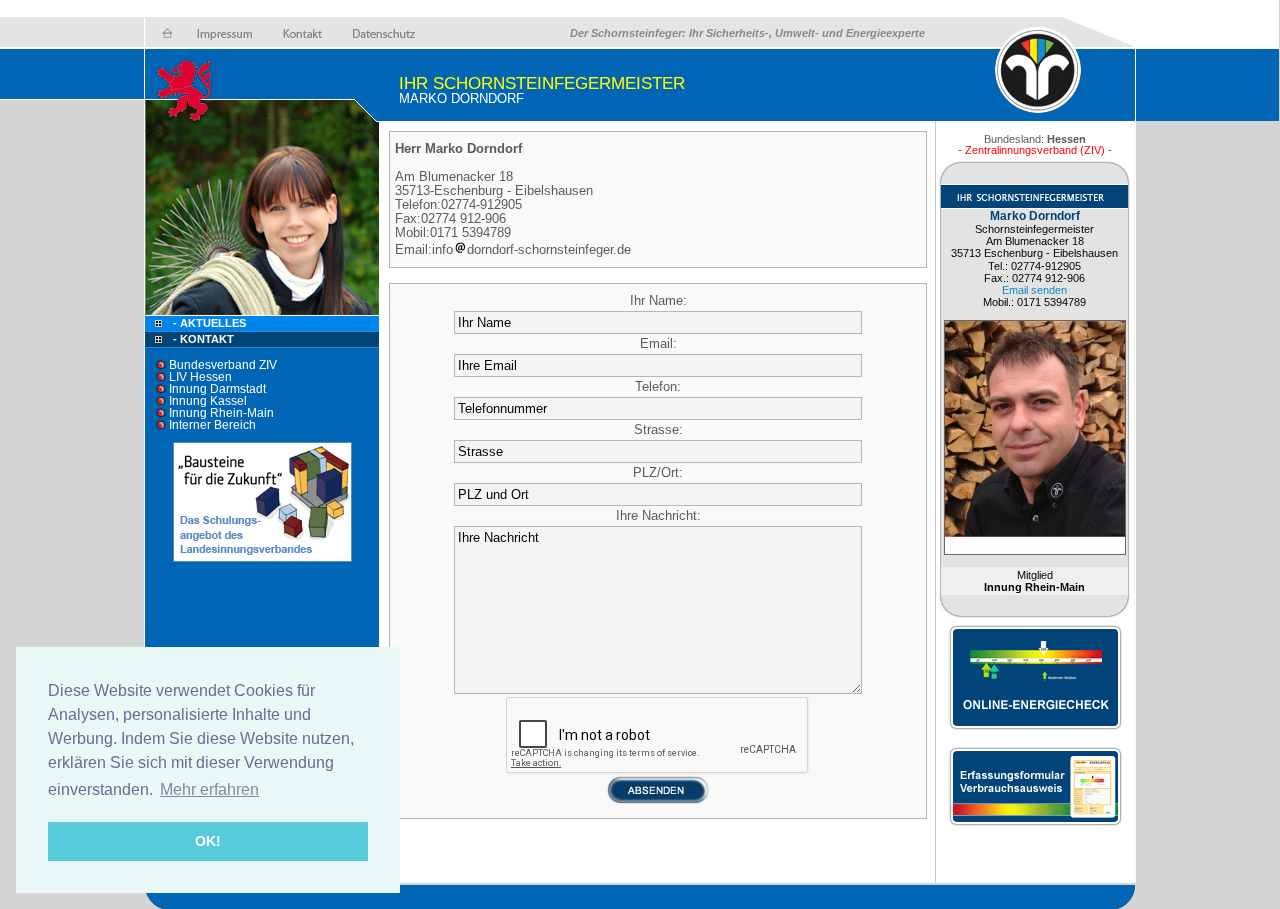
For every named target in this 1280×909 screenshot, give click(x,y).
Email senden (1034, 290)
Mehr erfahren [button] (209, 789)
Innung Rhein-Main (221, 413)
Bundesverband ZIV (223, 365)
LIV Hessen (200, 377)
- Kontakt (202, 339)
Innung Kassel (208, 401)
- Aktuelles (208, 323)
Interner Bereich (212, 425)
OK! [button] (208, 841)
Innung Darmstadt (217, 389)
